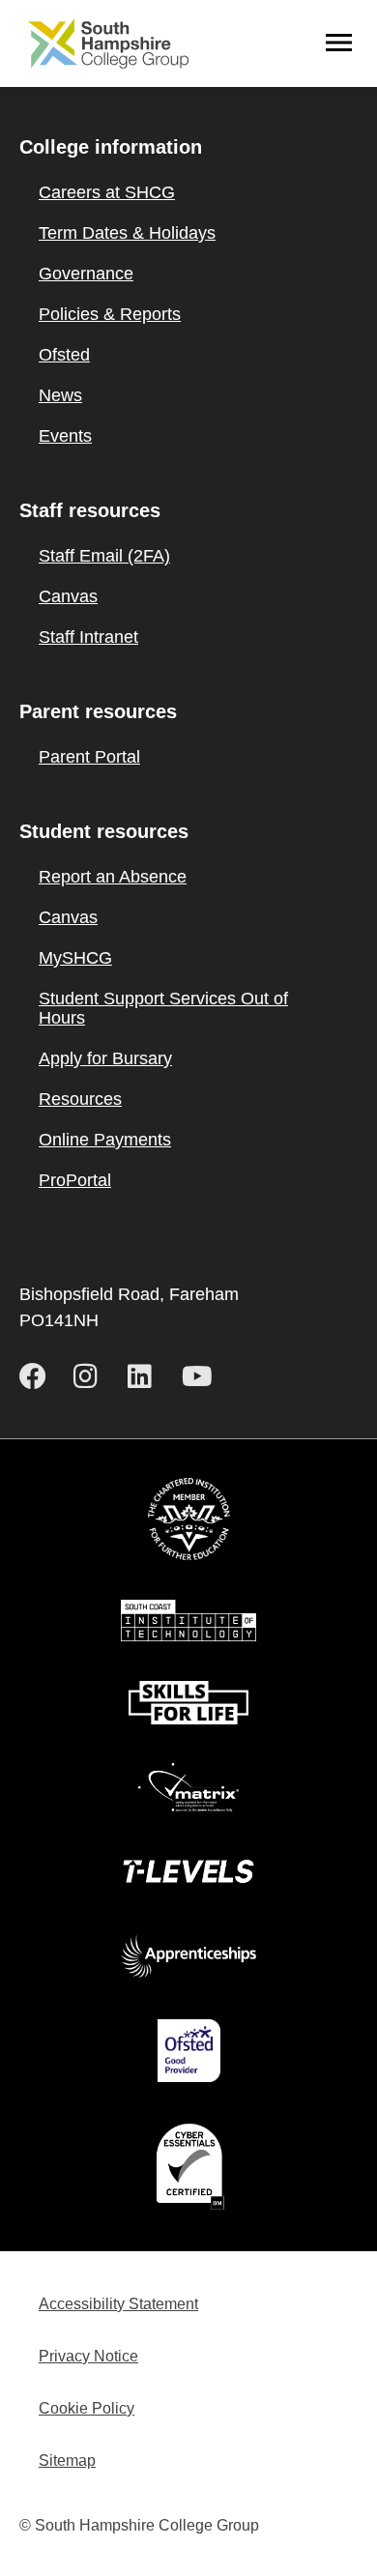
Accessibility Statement (118, 2304)
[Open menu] (340, 43)
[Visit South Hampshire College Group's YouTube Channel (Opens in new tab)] (201, 1376)
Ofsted (64, 355)
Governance (86, 274)
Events (65, 436)
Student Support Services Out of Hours (163, 1008)
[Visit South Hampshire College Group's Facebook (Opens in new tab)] (39, 1376)
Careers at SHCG (107, 192)
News (60, 395)
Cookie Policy (87, 2408)
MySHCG (75, 958)
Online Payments (105, 1140)
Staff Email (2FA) (104, 556)
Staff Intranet (88, 637)
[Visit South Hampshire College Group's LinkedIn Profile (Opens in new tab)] (147, 1376)
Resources (80, 1099)
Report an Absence (113, 877)
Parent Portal (89, 757)
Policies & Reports (110, 314)
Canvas (68, 596)
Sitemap (67, 2460)
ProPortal (75, 1180)
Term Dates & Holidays (127, 233)
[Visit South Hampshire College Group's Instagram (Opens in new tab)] (93, 1376)
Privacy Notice (88, 2356)
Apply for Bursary (105, 1058)
